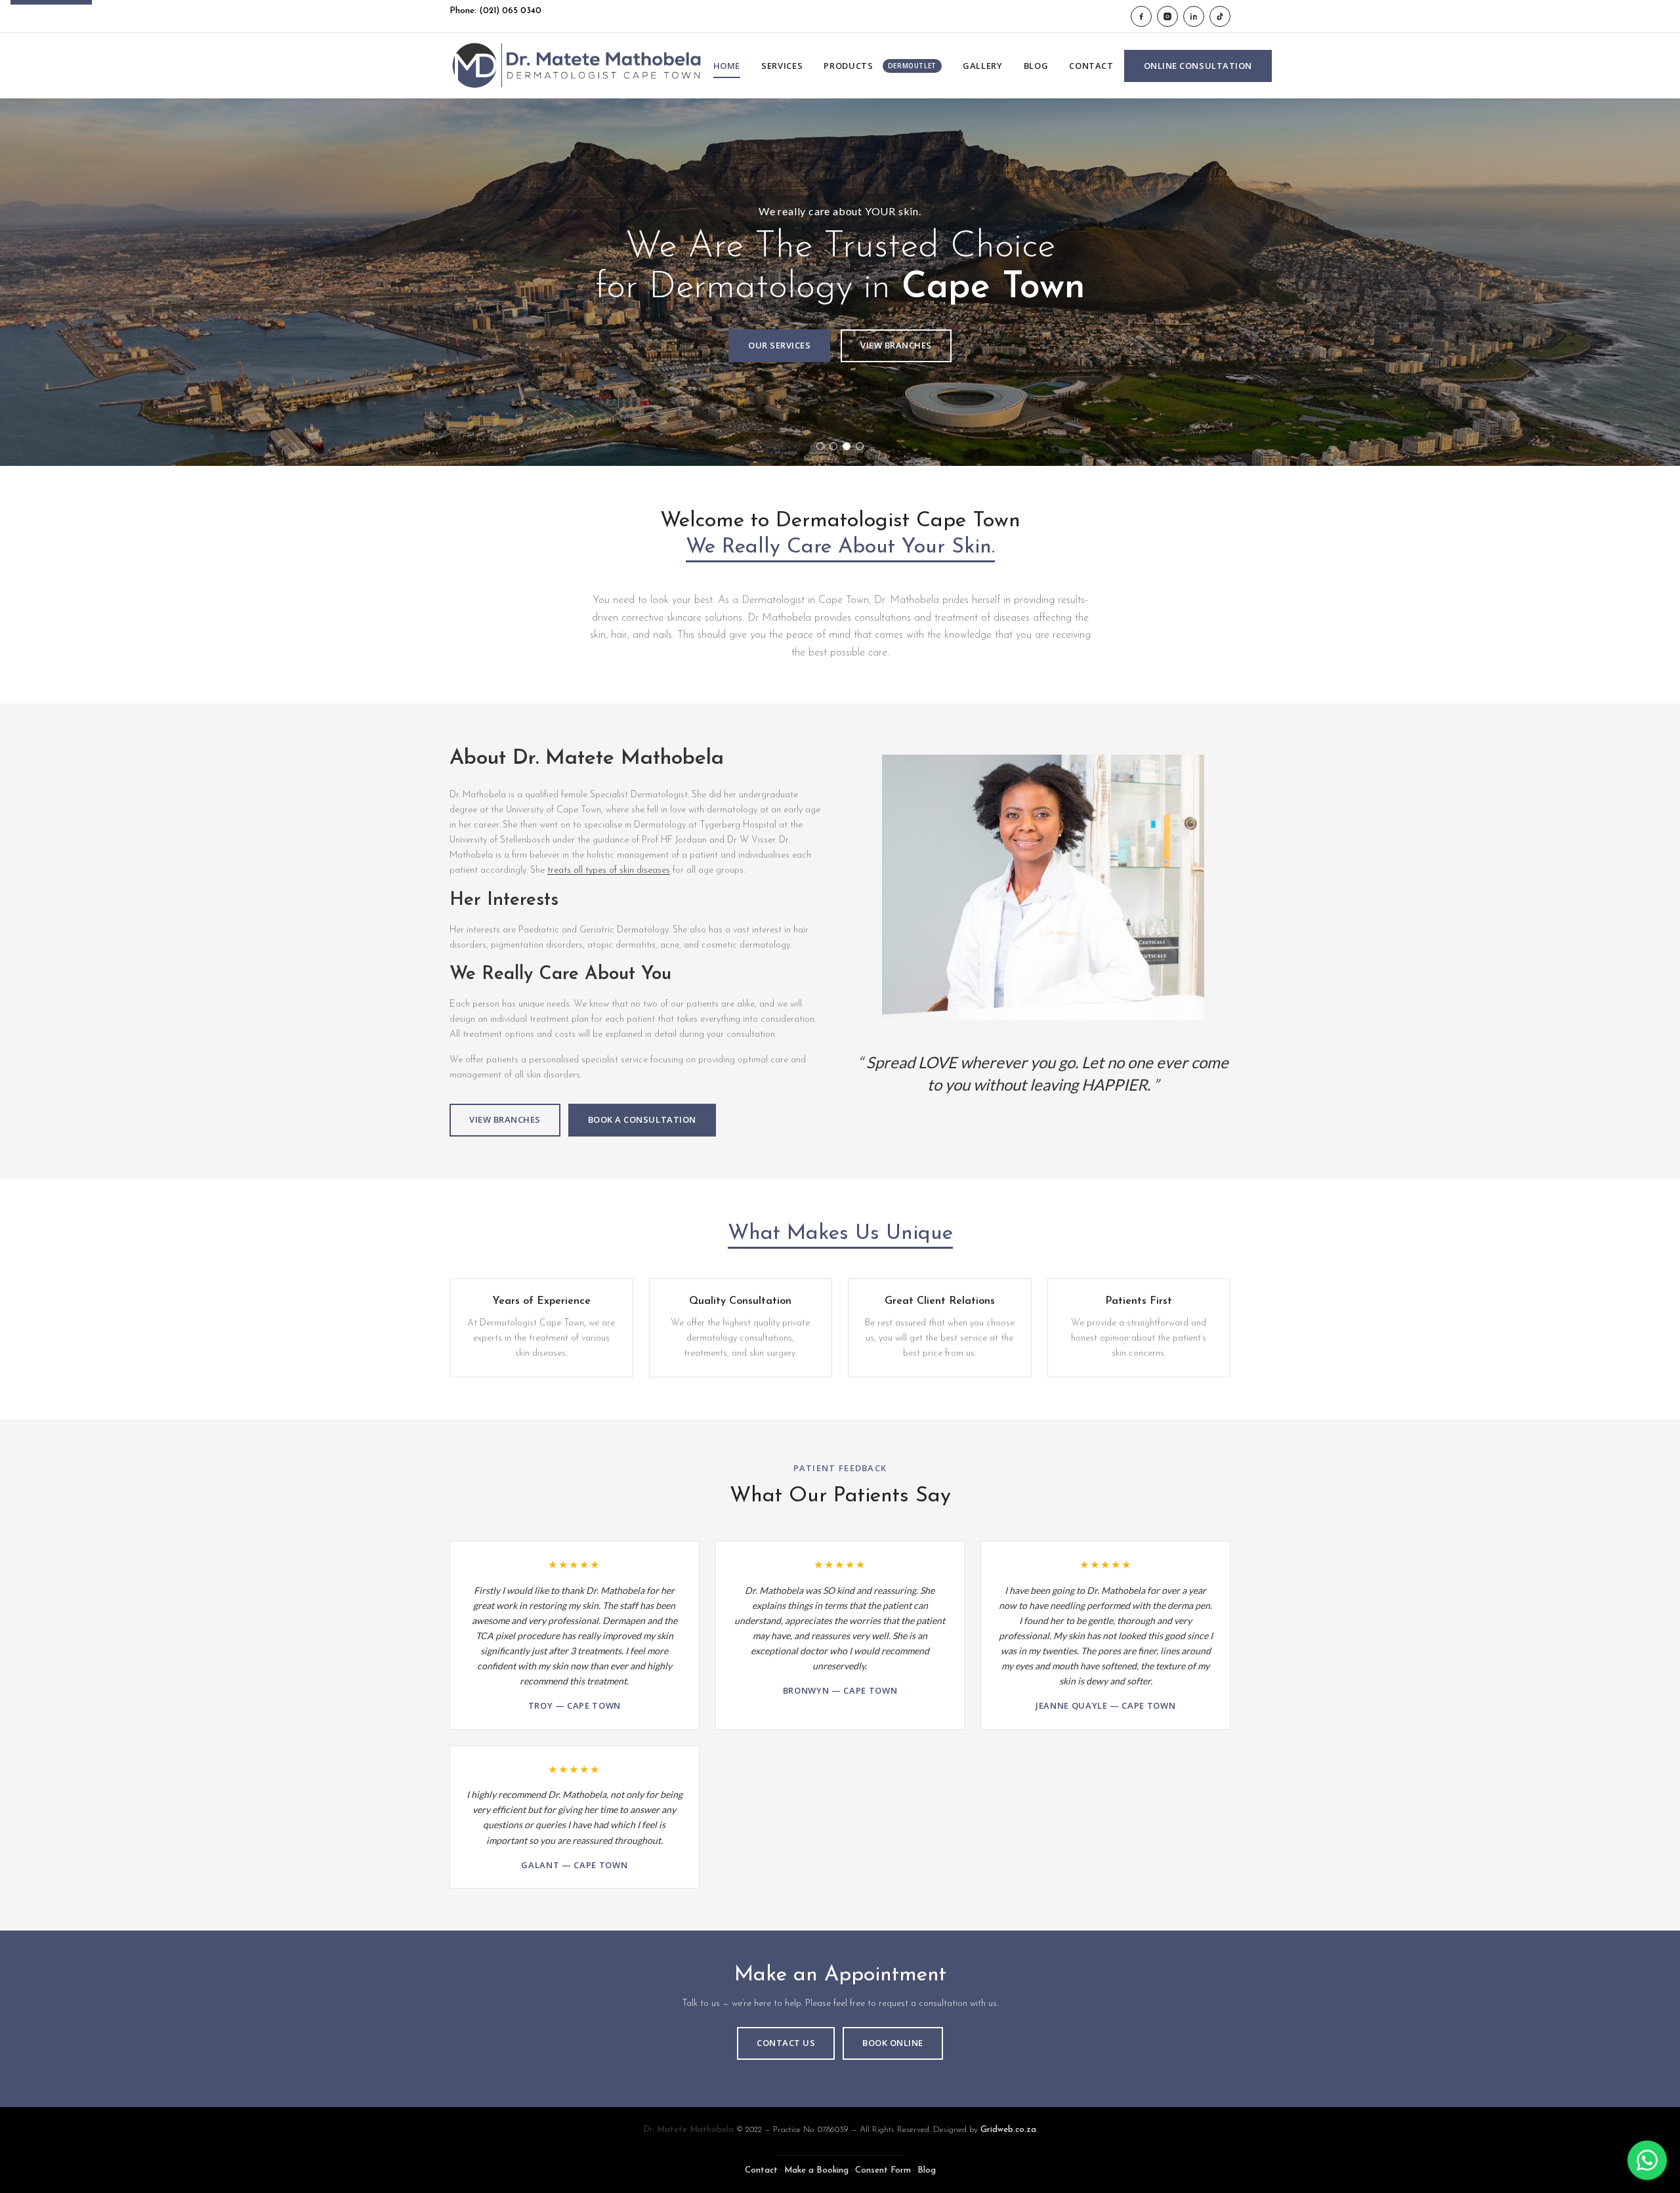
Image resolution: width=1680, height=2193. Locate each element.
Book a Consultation (642, 1119)
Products (880, 66)
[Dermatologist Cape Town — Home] (576, 66)
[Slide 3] (847, 446)
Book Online (893, 2043)
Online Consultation (1198, 66)
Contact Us (786, 2043)
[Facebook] (1141, 16)
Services (782, 66)
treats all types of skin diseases (609, 870)
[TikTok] (1220, 16)
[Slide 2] (833, 446)
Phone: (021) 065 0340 (495, 11)
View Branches (896, 345)
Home (727, 66)
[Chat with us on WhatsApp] (1647, 2160)
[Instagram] (1167, 16)
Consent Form (883, 2170)
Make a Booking (816, 2170)
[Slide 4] (860, 446)
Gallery (983, 66)
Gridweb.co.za (1008, 2130)
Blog (1036, 66)
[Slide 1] (820, 446)
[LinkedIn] (1194, 16)
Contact (1091, 66)
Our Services (779, 345)
